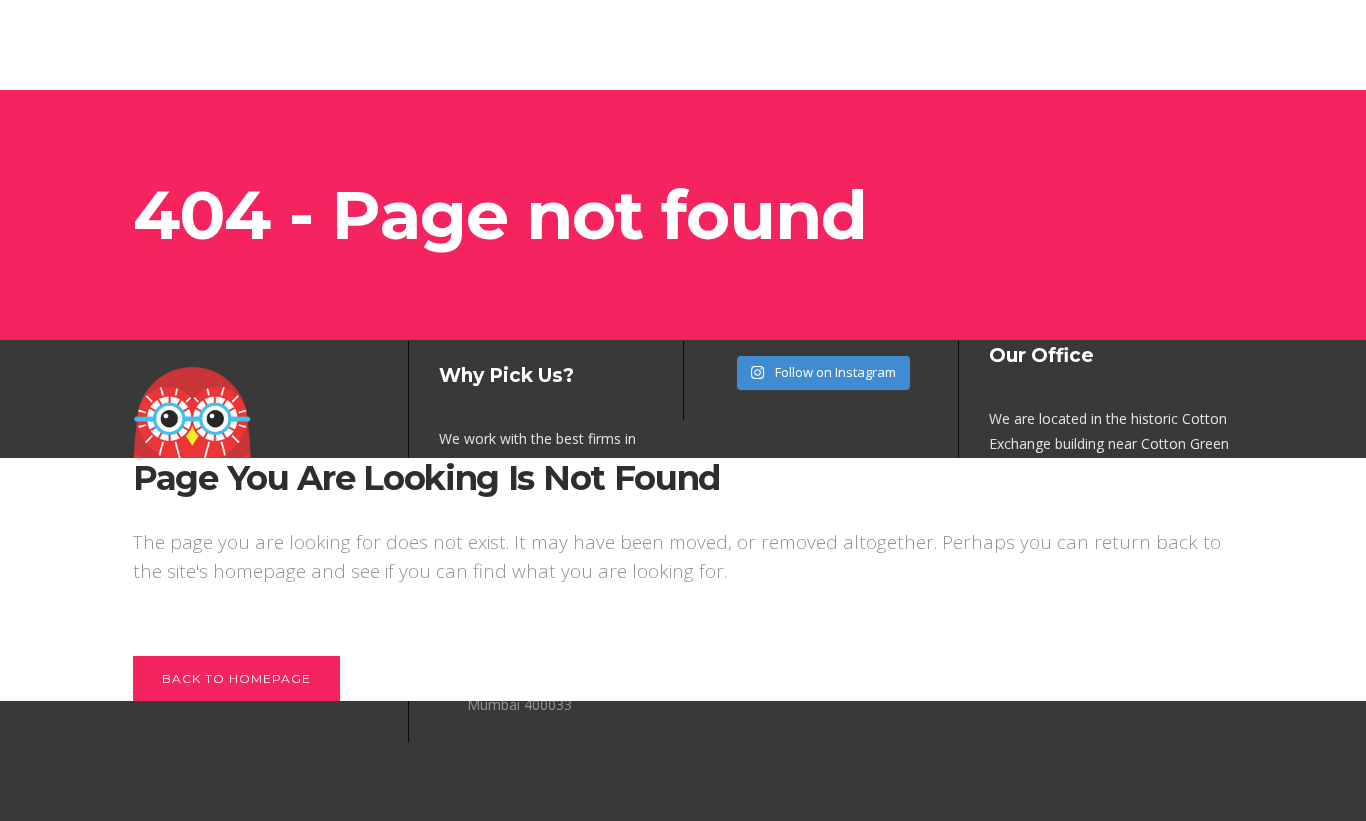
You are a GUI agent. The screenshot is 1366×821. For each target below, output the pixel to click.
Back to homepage (236, 678)
